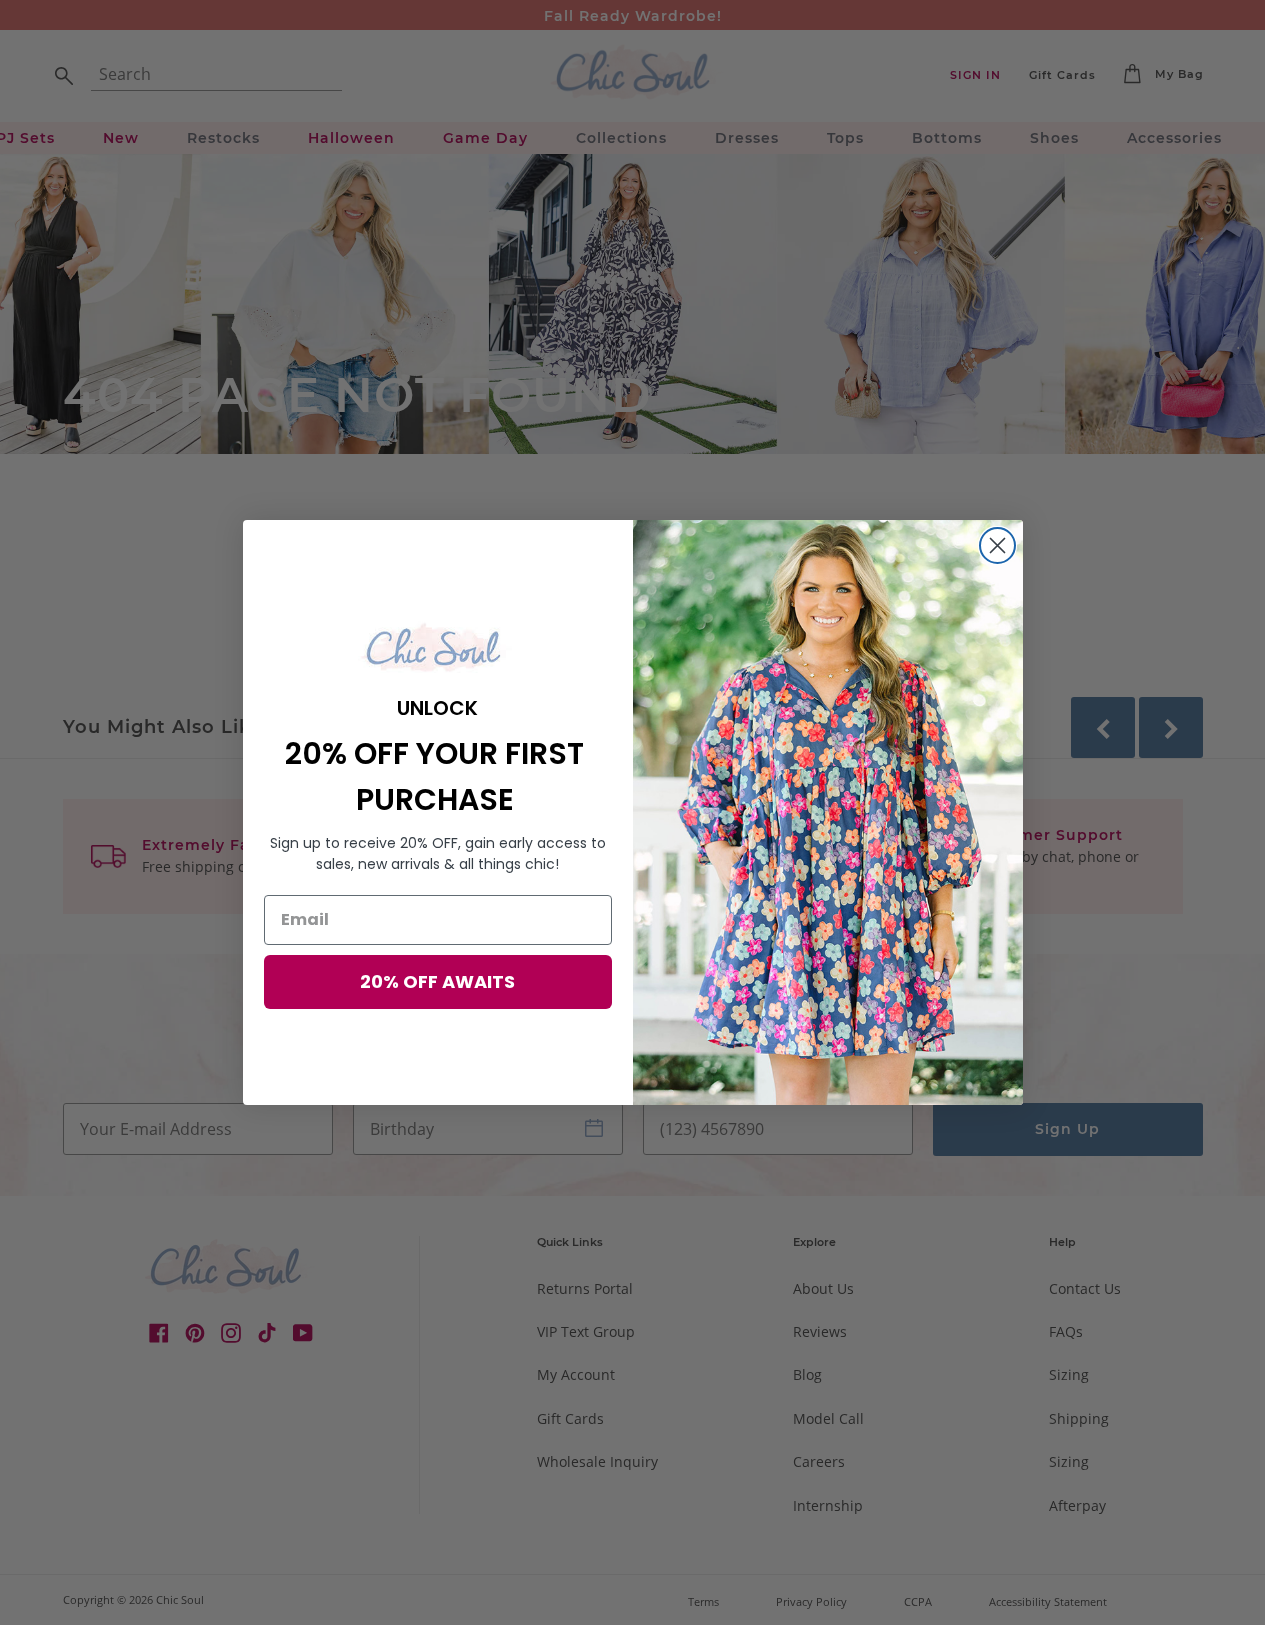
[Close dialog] (997, 545)
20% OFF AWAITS (437, 981)
